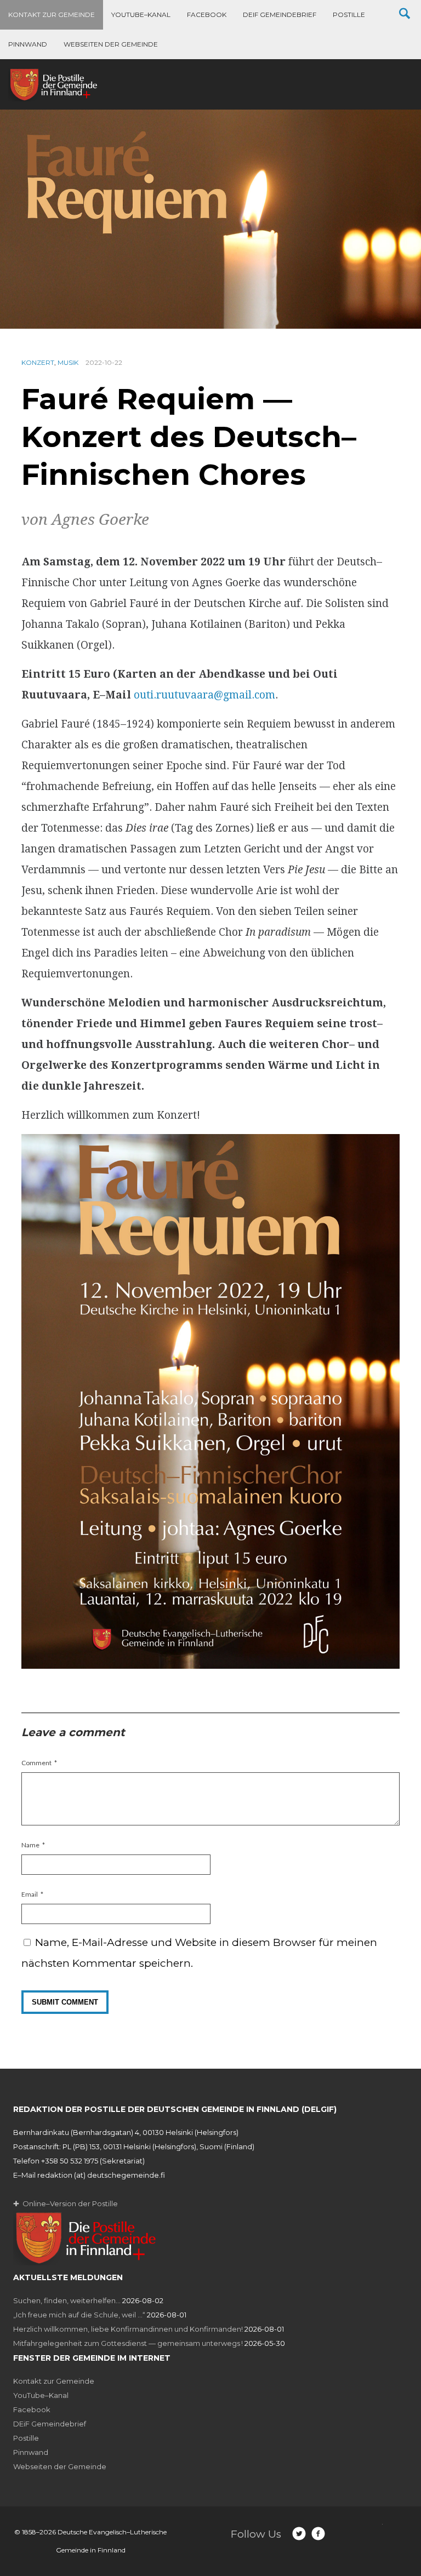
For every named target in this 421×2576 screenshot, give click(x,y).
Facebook (207, 15)
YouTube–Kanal (141, 15)
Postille (349, 15)
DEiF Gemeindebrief (280, 15)
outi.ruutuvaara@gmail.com (204, 695)
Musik (68, 362)
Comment (36, 1763)
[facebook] (318, 2534)
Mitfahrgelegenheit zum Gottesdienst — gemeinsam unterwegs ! (128, 2343)
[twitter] (299, 2534)
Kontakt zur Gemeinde (52, 15)
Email (30, 1894)
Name (30, 1845)
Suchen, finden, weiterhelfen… (67, 2300)
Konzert (38, 362)
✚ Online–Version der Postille (66, 2203)
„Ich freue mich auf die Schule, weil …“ (79, 2315)
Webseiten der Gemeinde (111, 44)
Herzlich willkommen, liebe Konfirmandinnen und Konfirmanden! (128, 2329)
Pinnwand (28, 44)
